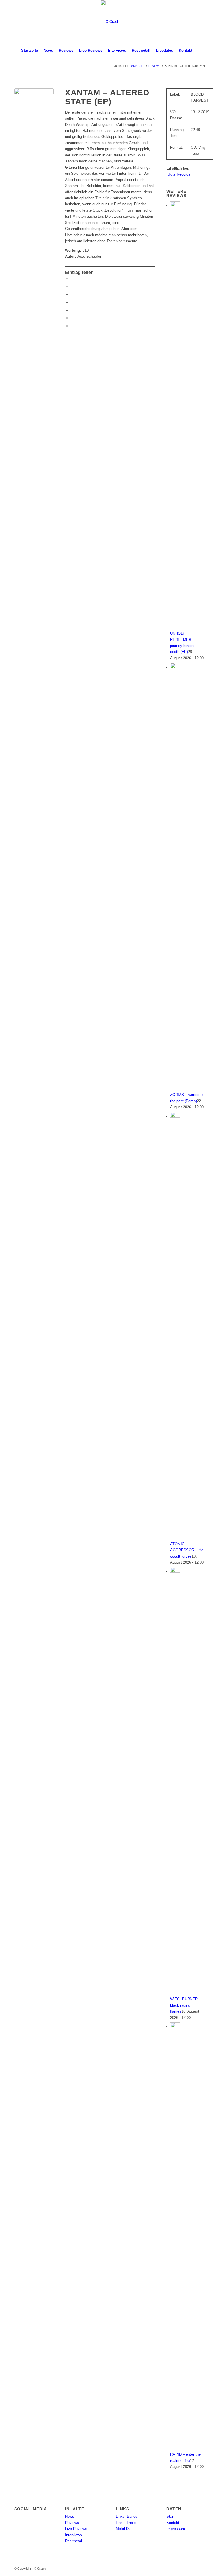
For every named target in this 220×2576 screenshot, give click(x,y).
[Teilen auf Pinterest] (72, 310)
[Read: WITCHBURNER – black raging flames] (175, 1571)
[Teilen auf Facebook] (72, 279)
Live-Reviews (76, 2529)
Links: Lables (127, 2523)
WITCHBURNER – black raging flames (185, 2005)
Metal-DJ (123, 2529)
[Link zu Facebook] (201, 22)
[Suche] (198, 51)
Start (170, 2516)
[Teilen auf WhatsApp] (72, 302)
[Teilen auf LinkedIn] (72, 318)
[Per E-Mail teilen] (72, 326)
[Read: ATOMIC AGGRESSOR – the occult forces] (175, 1116)
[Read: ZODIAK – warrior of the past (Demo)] (175, 667)
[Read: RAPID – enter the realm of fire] (175, 2027)
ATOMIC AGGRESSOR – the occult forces (187, 1550)
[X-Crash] (110, 22)
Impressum (176, 2529)
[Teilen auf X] (72, 287)
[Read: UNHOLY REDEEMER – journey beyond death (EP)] (175, 206)
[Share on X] (72, 294)
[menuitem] (30, 51)
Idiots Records (178, 174)
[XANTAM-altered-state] (34, 108)
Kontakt (173, 2523)
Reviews (72, 2523)
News (70, 2516)
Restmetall (74, 2541)
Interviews (73, 2535)
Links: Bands (127, 2516)
